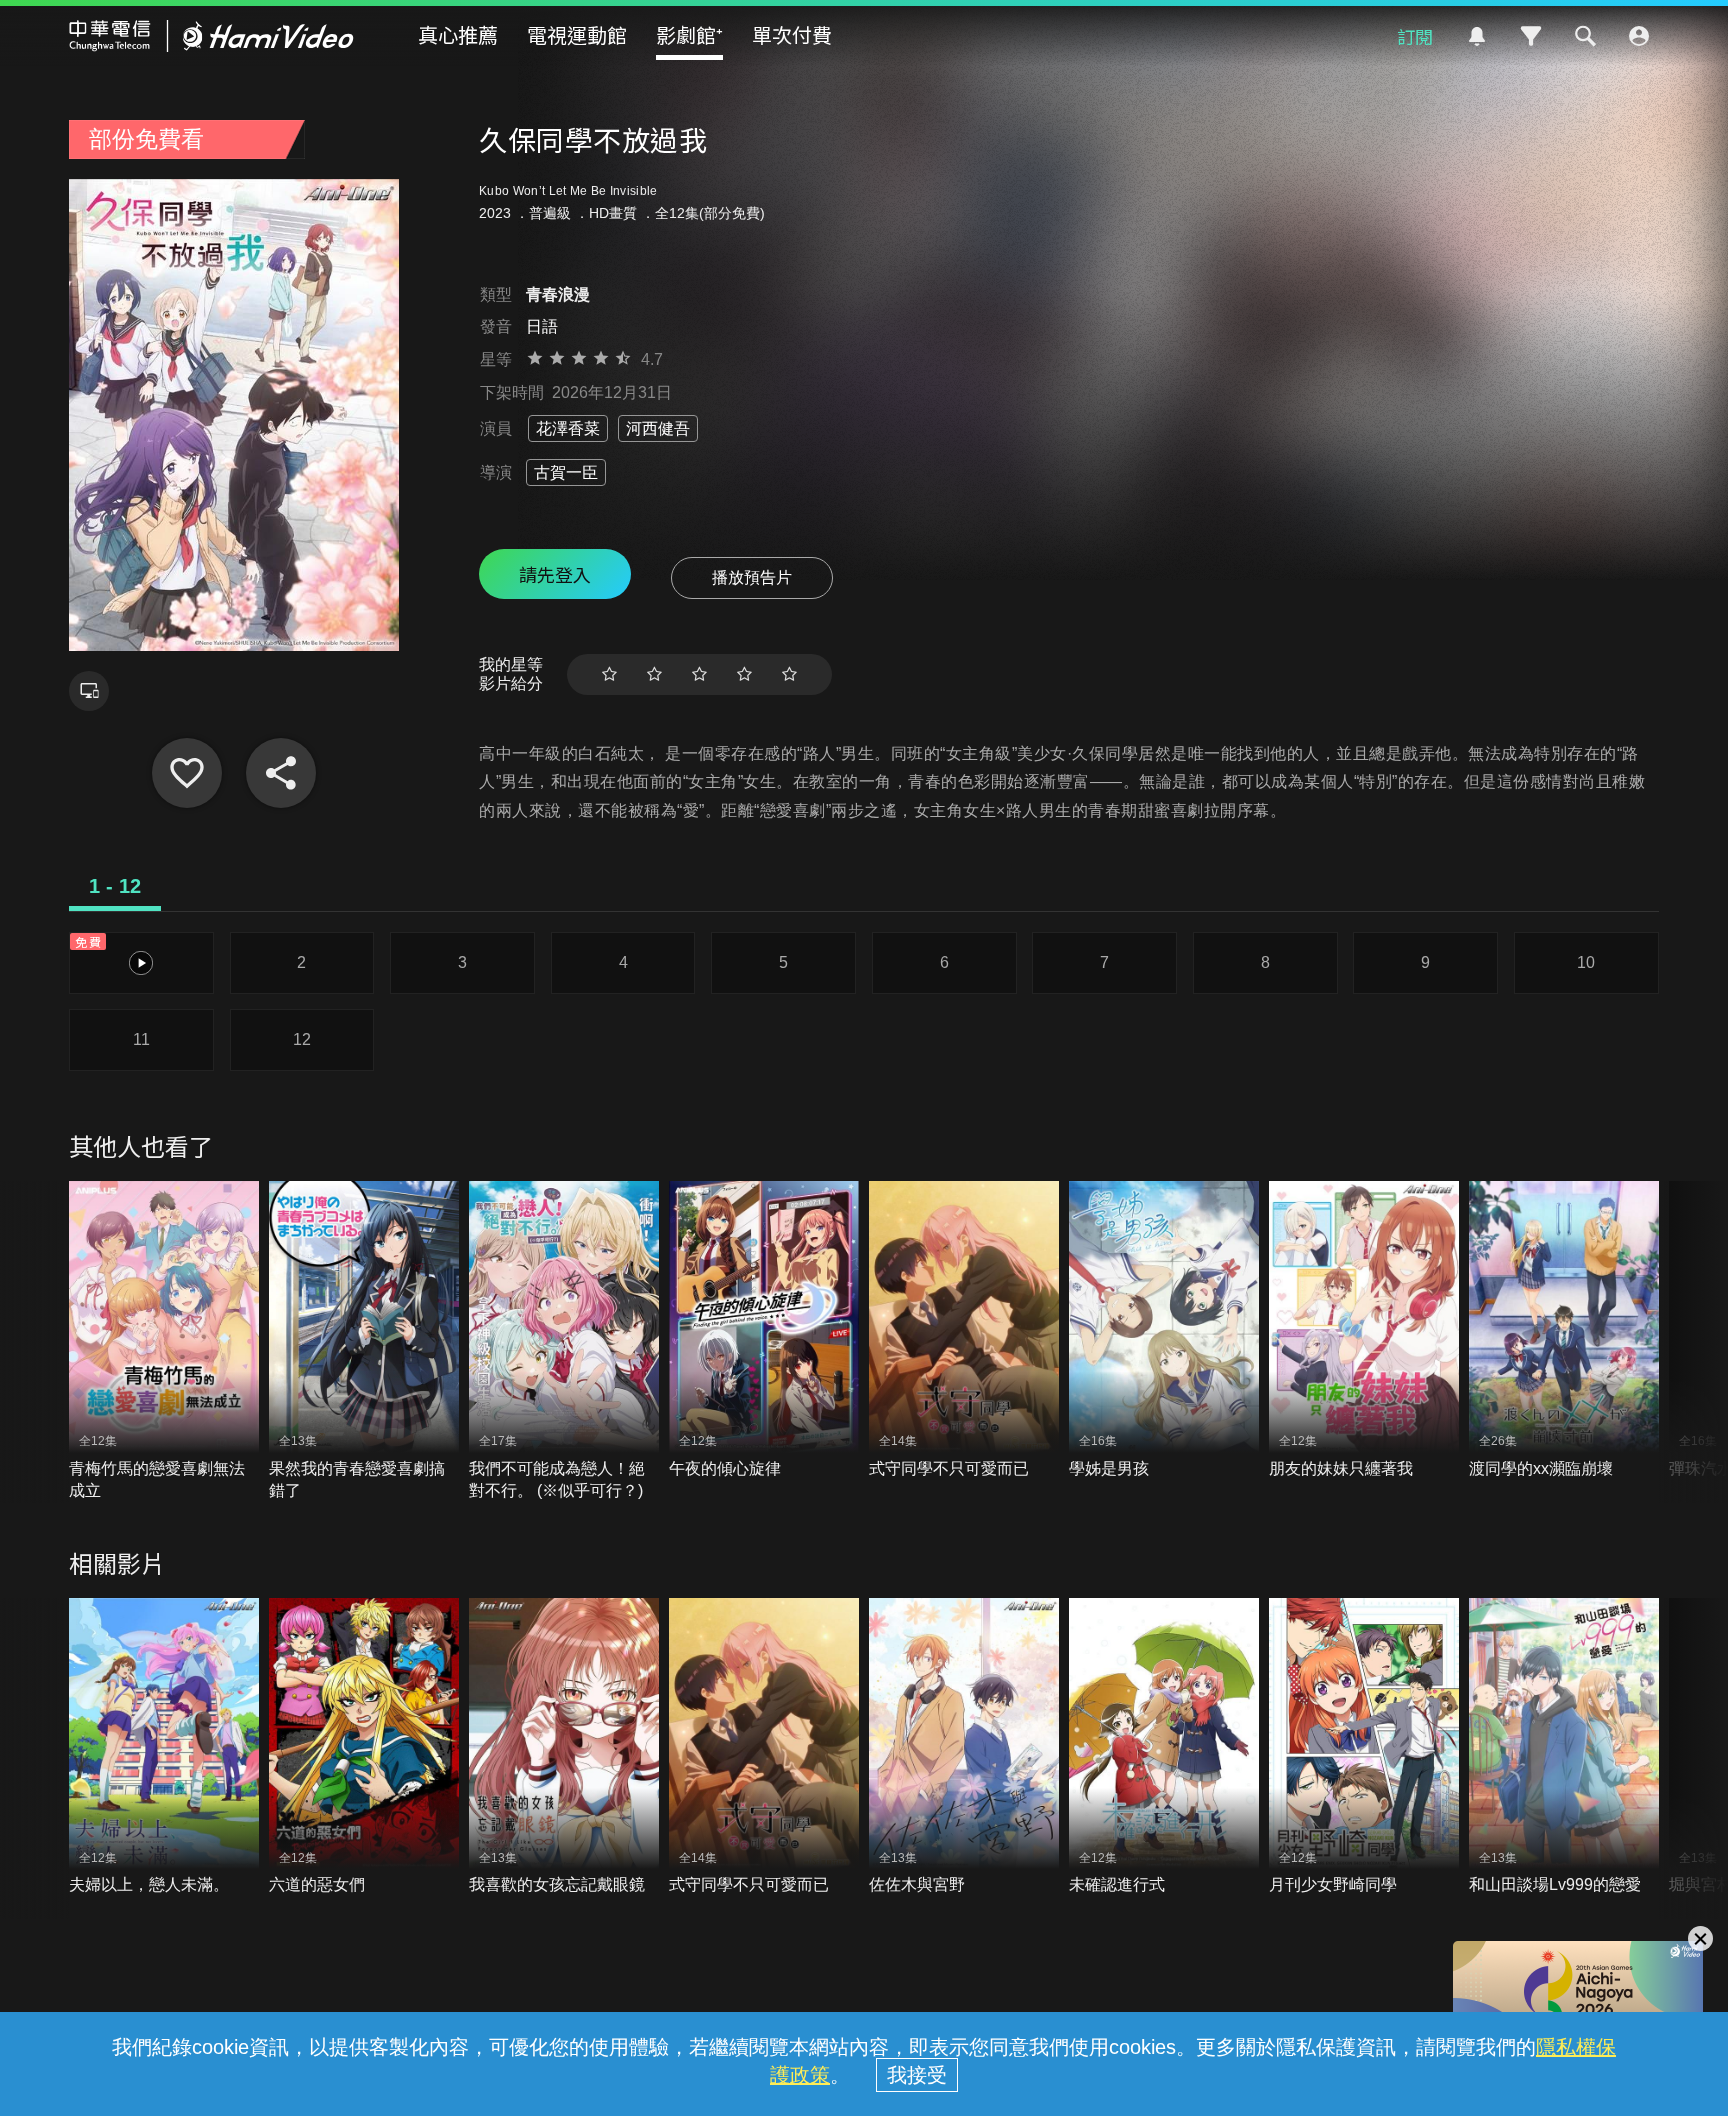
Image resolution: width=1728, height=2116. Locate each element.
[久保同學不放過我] (187, 773)
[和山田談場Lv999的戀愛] (1564, 1747)
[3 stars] (699, 674)
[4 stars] (744, 674)
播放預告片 (752, 577)
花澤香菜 (568, 428)
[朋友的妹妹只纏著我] (1364, 1330)
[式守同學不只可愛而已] (964, 1330)
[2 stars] (654, 674)
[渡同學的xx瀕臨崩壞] (1564, 1330)
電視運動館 (577, 34)
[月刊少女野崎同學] (1364, 1747)
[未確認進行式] (1164, 1747)
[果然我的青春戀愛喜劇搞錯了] (364, 1342)
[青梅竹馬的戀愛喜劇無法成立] (164, 1342)
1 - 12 (115, 886)
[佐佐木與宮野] (964, 1747)
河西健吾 (658, 428)
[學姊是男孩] (1164, 1330)
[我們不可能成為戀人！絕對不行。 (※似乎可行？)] (564, 1342)
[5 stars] (789, 674)
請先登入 (555, 574)
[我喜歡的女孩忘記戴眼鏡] (564, 1747)
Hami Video (211, 36)
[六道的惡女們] (364, 1747)
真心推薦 (458, 34)
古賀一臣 (566, 472)
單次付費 (792, 34)
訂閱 (1415, 36)
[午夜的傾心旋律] (764, 1330)
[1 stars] (609, 674)
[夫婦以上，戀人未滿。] (164, 1747)
